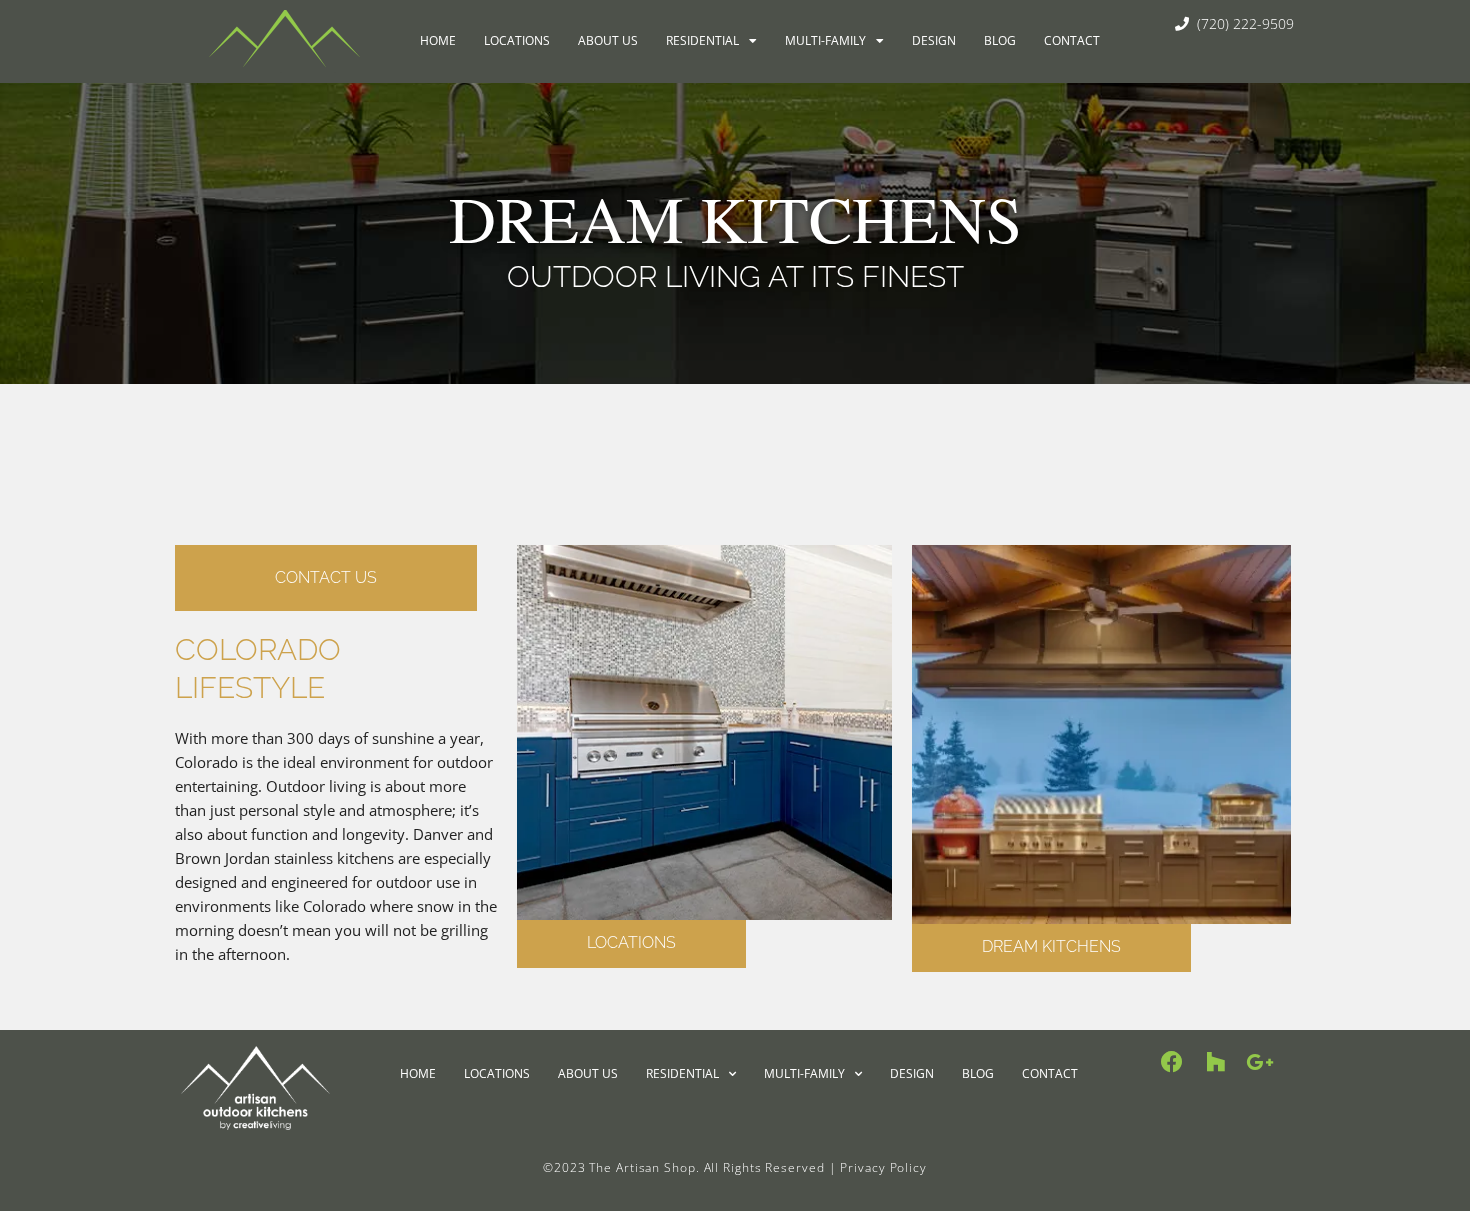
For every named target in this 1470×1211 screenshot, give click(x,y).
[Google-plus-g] (1260, 1062)
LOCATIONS (517, 40)
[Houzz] (1216, 1062)
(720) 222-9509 (1241, 23)
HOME (438, 40)
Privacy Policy (883, 1167)
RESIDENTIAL (702, 40)
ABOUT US (608, 40)
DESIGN (934, 40)
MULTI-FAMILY (825, 40)
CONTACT (1072, 40)
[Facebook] (1172, 1062)
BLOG (1000, 40)
